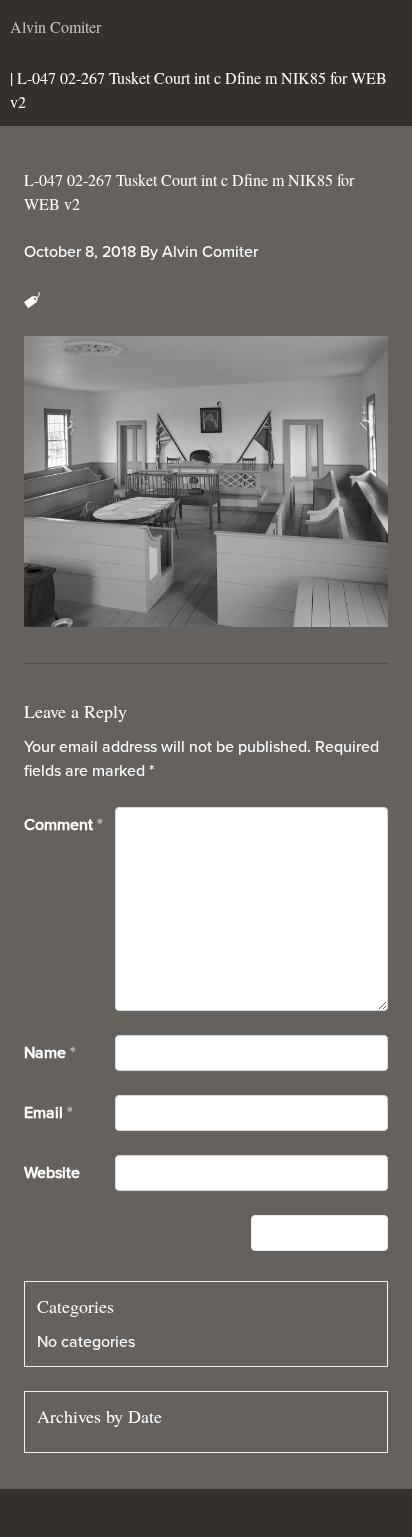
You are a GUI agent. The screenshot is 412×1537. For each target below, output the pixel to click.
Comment (63, 825)
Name (49, 1053)
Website (52, 1173)
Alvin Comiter (210, 252)
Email (48, 1113)
